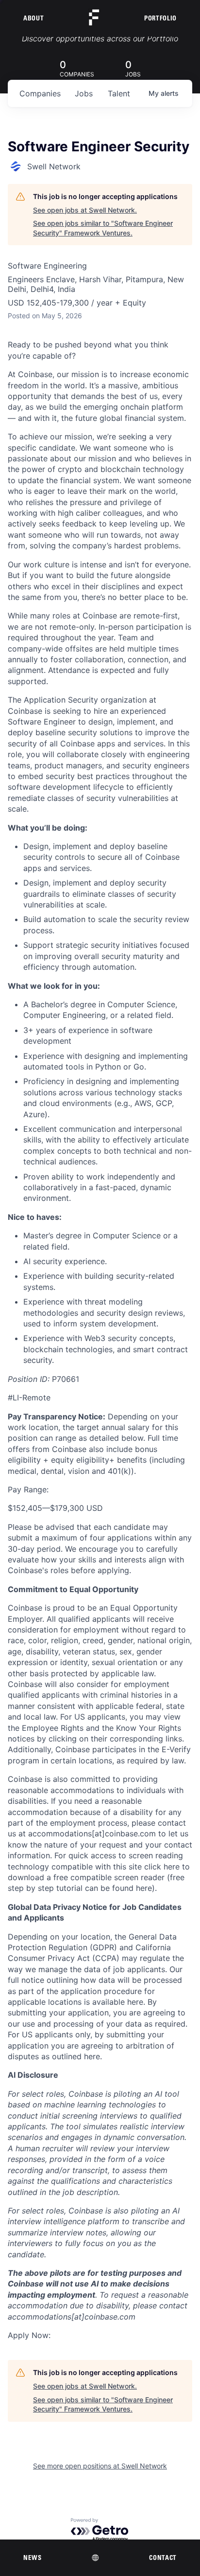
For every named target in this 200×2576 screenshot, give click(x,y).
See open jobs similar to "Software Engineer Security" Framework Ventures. (103, 228)
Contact (163, 2558)
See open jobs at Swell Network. (85, 210)
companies (40, 93)
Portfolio (160, 18)
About (33, 18)
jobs (84, 93)
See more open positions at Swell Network (100, 2466)
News (33, 2558)
